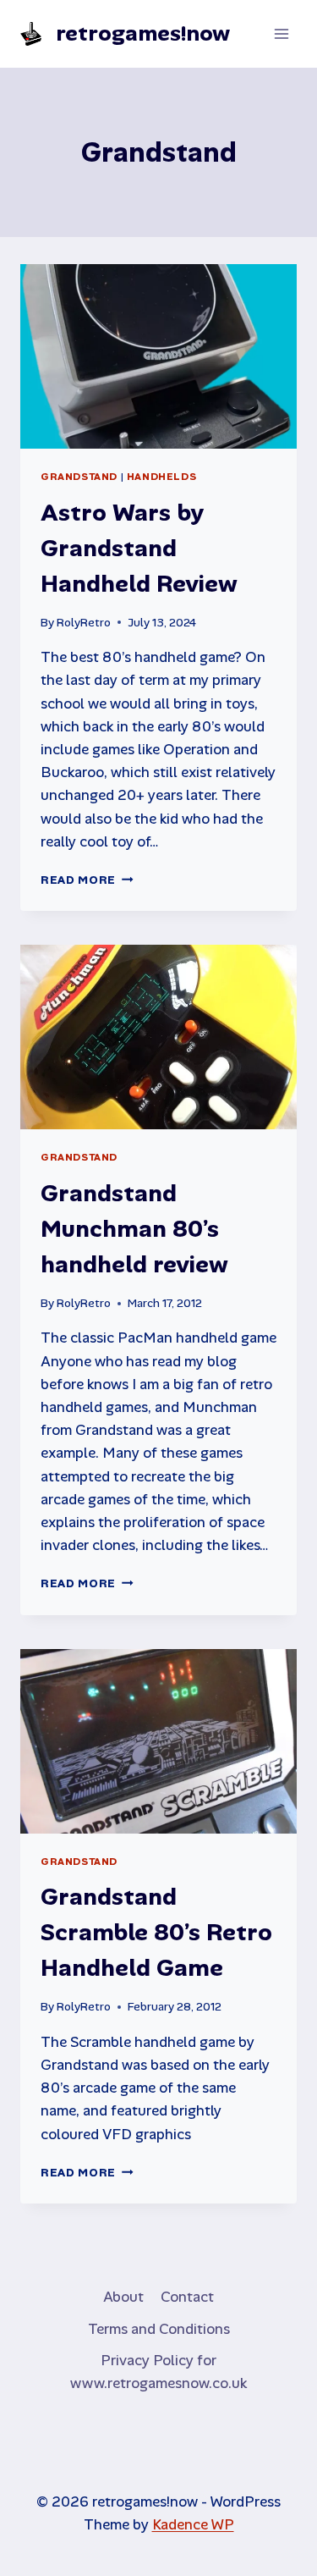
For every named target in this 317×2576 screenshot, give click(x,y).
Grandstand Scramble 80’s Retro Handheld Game (156, 1932)
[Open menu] (281, 33)
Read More (87, 880)
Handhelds (161, 477)
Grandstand (79, 477)
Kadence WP (193, 2524)
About (123, 2297)
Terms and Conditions (159, 2329)
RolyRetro (84, 623)
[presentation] (158, 356)
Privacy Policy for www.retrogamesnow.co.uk (158, 2372)
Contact (187, 2297)
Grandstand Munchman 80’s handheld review (134, 1229)
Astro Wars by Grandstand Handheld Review (139, 548)
